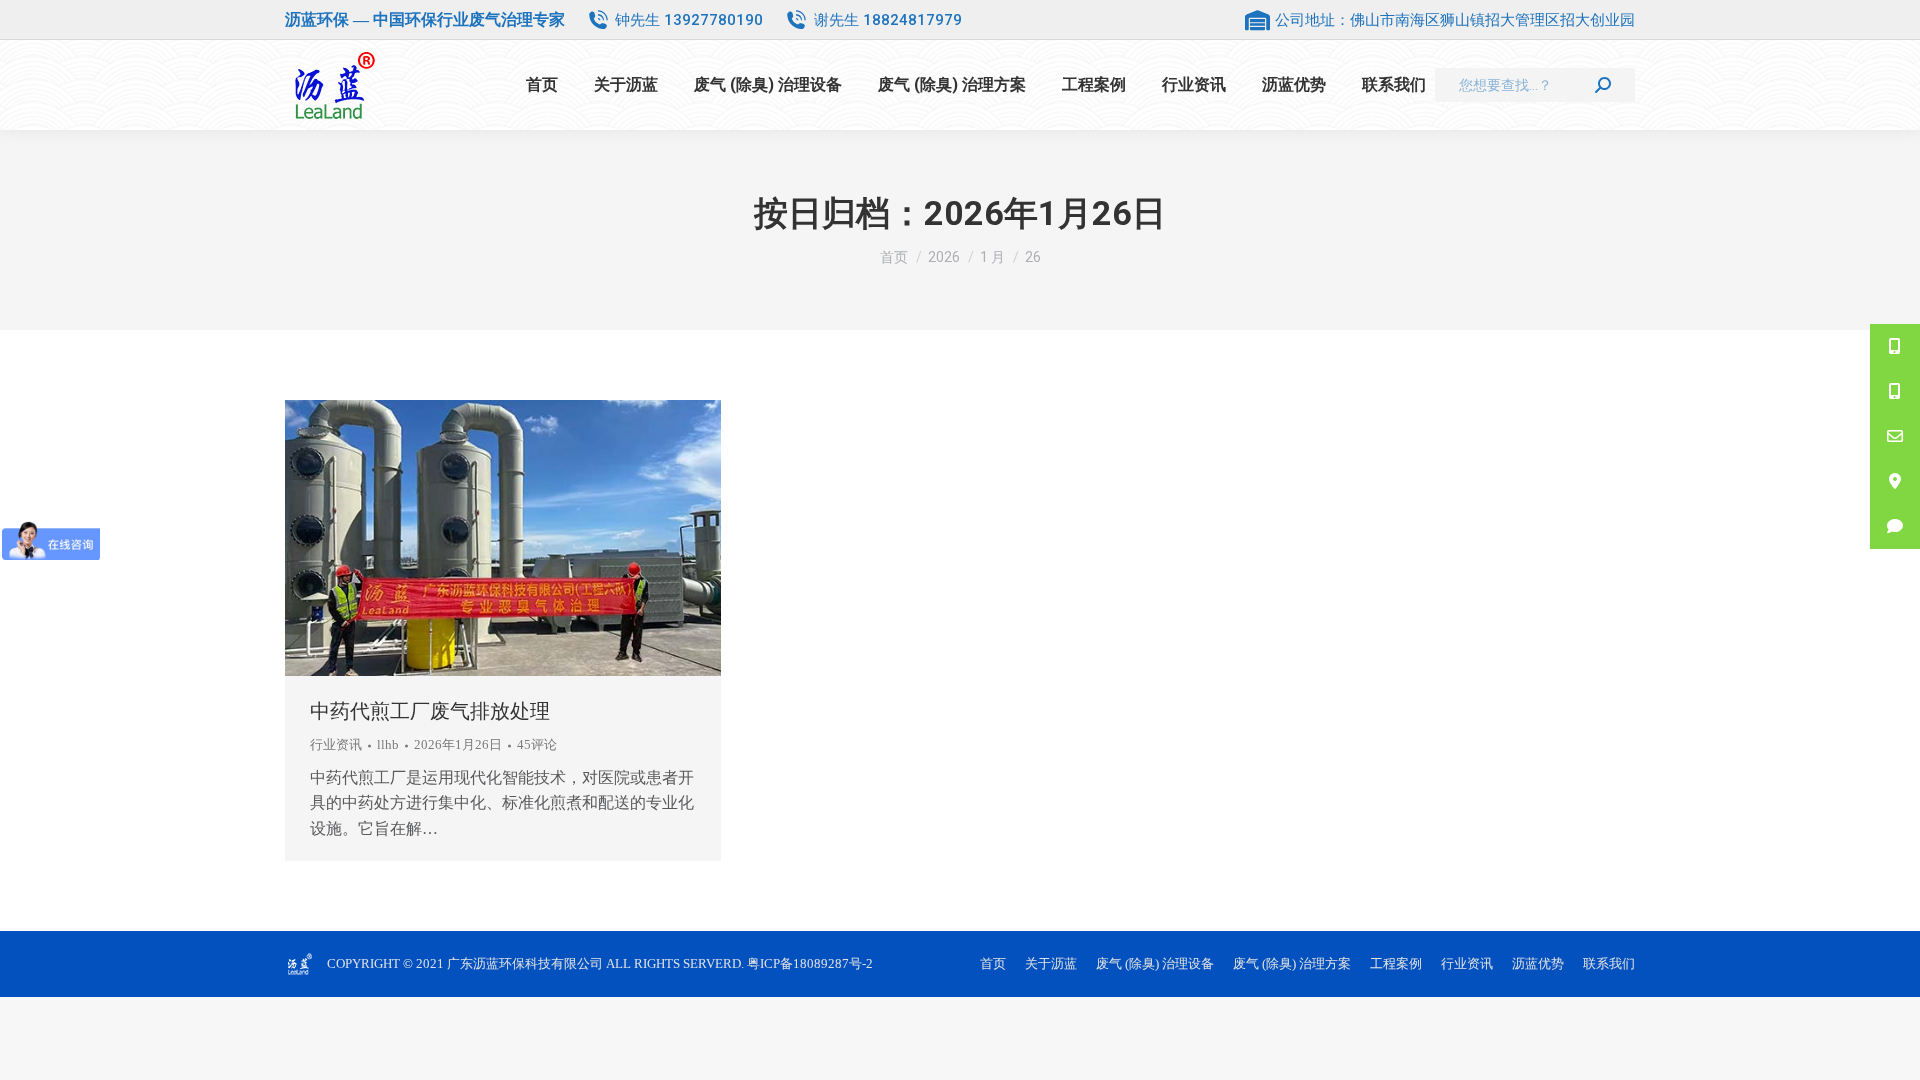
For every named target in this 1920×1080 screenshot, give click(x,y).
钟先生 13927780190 (689, 20)
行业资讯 (336, 744)
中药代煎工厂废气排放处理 (430, 710)
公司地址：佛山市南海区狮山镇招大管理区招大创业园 (1455, 20)
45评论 (537, 744)
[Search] (1603, 85)
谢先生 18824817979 (888, 20)
